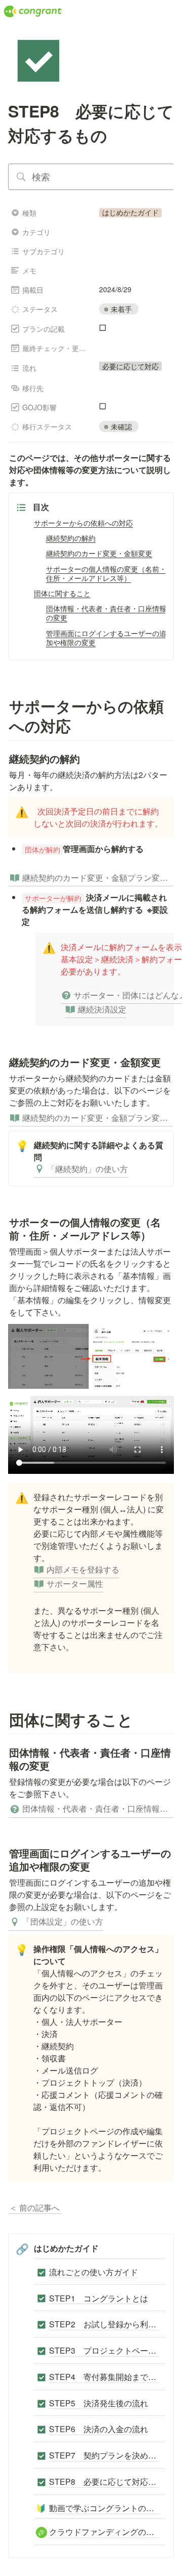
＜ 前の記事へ (35, 2208)
